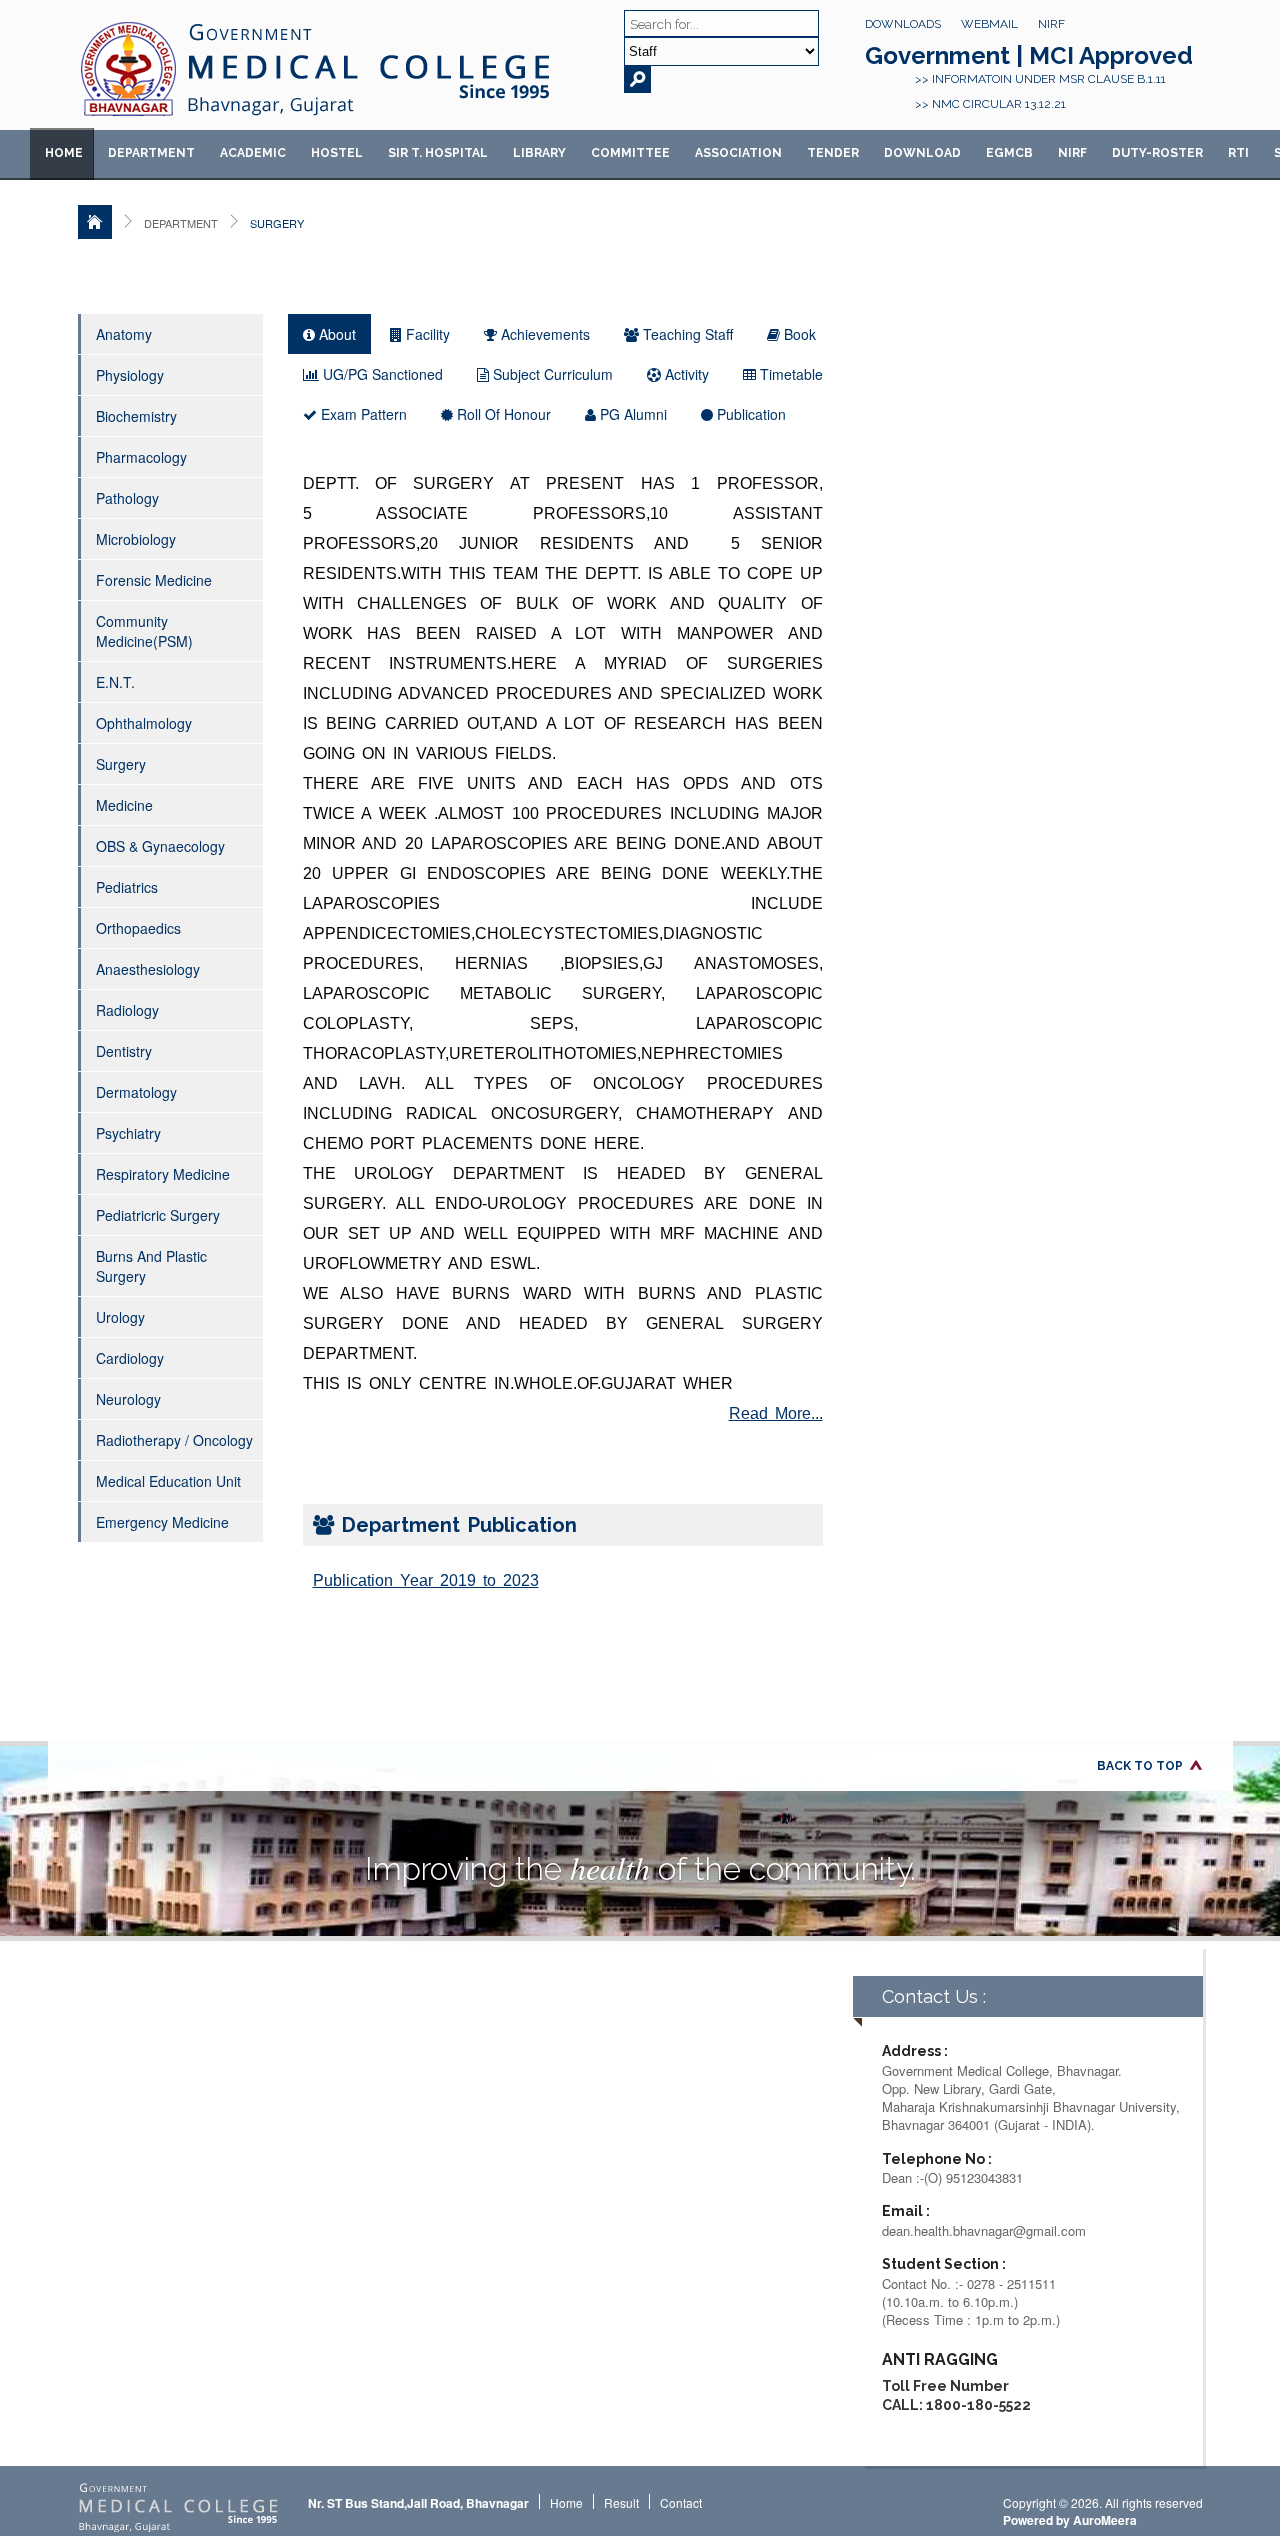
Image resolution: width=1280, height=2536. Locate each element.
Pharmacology (141, 457)
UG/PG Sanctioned (381, 374)
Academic (253, 153)
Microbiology (136, 539)
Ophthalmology (144, 723)
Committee (630, 153)
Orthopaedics (138, 928)
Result (621, 2502)
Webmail (989, 24)
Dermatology (136, 1092)
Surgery (121, 764)
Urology (120, 1317)
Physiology (130, 375)
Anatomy (124, 334)
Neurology (128, 1399)
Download (922, 153)
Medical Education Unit (168, 1481)
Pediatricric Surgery (158, 1215)
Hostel (337, 153)
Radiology (127, 1010)
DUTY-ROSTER (1157, 153)
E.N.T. (115, 682)
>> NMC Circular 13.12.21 (990, 104)
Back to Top (1140, 1766)
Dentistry (124, 1051)
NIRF (1051, 24)
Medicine (124, 805)
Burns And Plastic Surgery (151, 1266)
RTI (1238, 153)
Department (151, 153)
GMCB (1009, 153)
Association (738, 153)
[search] (637, 79)
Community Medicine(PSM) (144, 631)
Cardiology (130, 1358)
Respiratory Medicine (163, 1174)
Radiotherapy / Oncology (174, 1440)
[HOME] (95, 222)
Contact (681, 2502)
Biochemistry (136, 416)
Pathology (127, 498)
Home (64, 153)
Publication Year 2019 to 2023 (426, 1580)
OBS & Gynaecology (160, 846)
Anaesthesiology (148, 969)
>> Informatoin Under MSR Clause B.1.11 (1040, 79)
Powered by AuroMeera (1070, 2520)
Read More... (776, 1413)
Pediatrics (127, 887)
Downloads (903, 24)
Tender (833, 153)
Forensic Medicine (154, 580)
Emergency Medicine (162, 1522)
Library (539, 153)
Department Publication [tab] (455, 1525)
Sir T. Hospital (438, 153)
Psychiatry (128, 1133)
